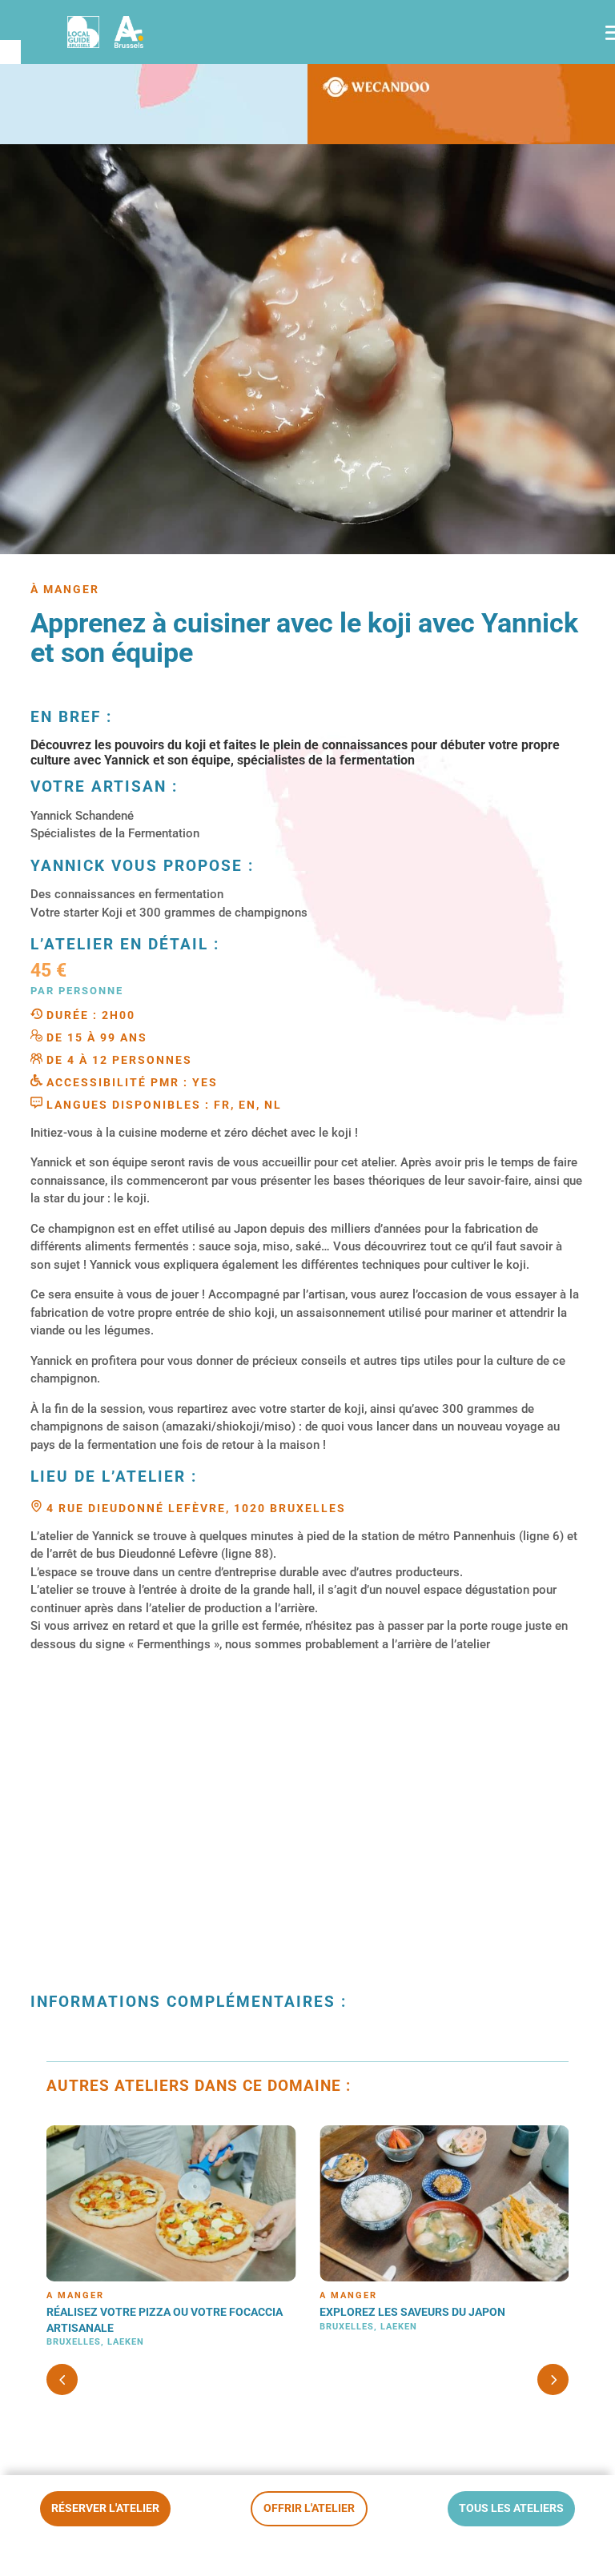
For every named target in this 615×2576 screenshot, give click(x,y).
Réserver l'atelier (105, 2508)
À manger (75, 2295)
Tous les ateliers (511, 2508)
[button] (553, 2379)
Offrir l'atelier (309, 2508)
